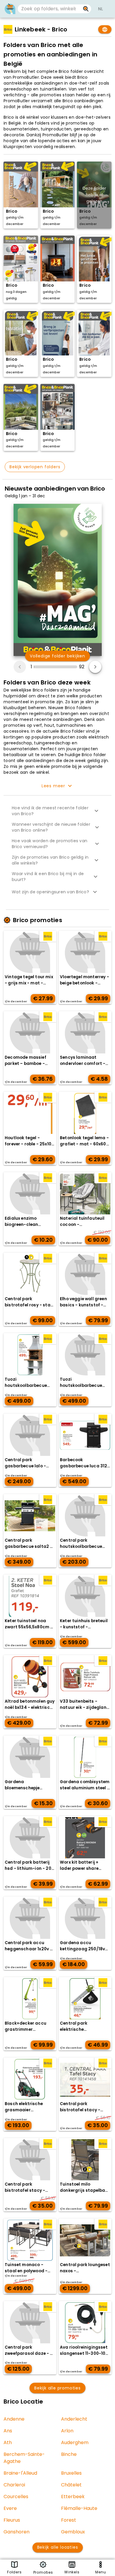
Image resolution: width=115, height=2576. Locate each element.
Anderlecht (74, 2419)
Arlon (67, 2431)
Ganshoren (17, 2532)
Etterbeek (73, 2497)
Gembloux (73, 2532)
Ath (8, 2442)
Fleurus (12, 2520)
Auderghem (75, 2442)
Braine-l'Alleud (20, 2473)
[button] (57, 811)
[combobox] (49, 9)
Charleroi (14, 2485)
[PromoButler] (10, 9)
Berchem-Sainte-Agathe (24, 2458)
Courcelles (16, 2497)
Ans (8, 2431)
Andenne (14, 2419)
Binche (69, 2454)
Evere (10, 2508)
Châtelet (71, 2485)
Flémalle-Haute (79, 2508)
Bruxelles (71, 2473)
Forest (69, 2520)
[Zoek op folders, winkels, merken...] (86, 9)
